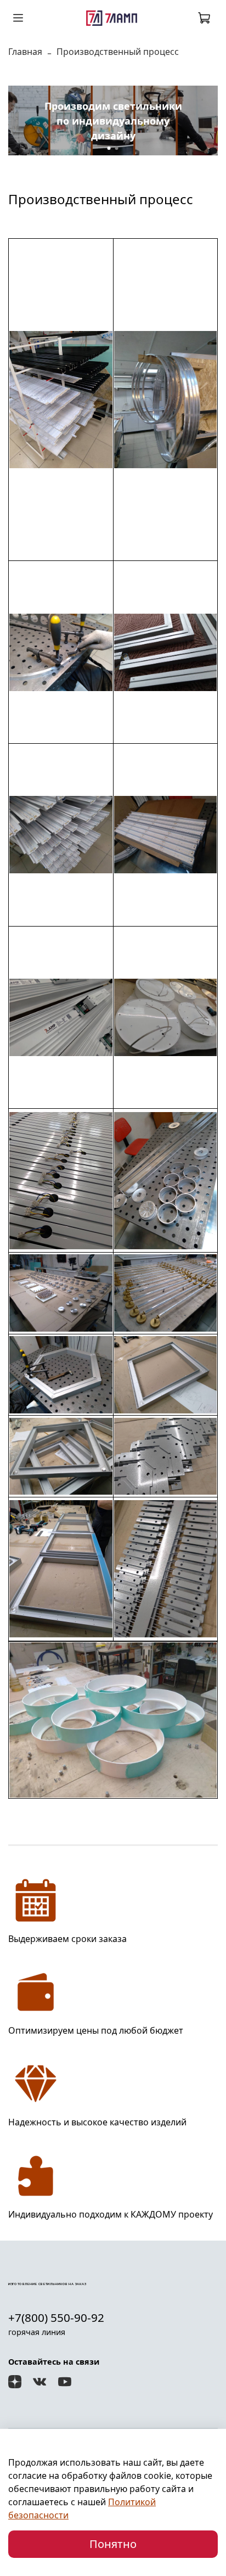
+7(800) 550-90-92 (56, 2317)
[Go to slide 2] (117, 148)
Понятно (113, 2544)
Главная (25, 52)
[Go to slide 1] (109, 148)
